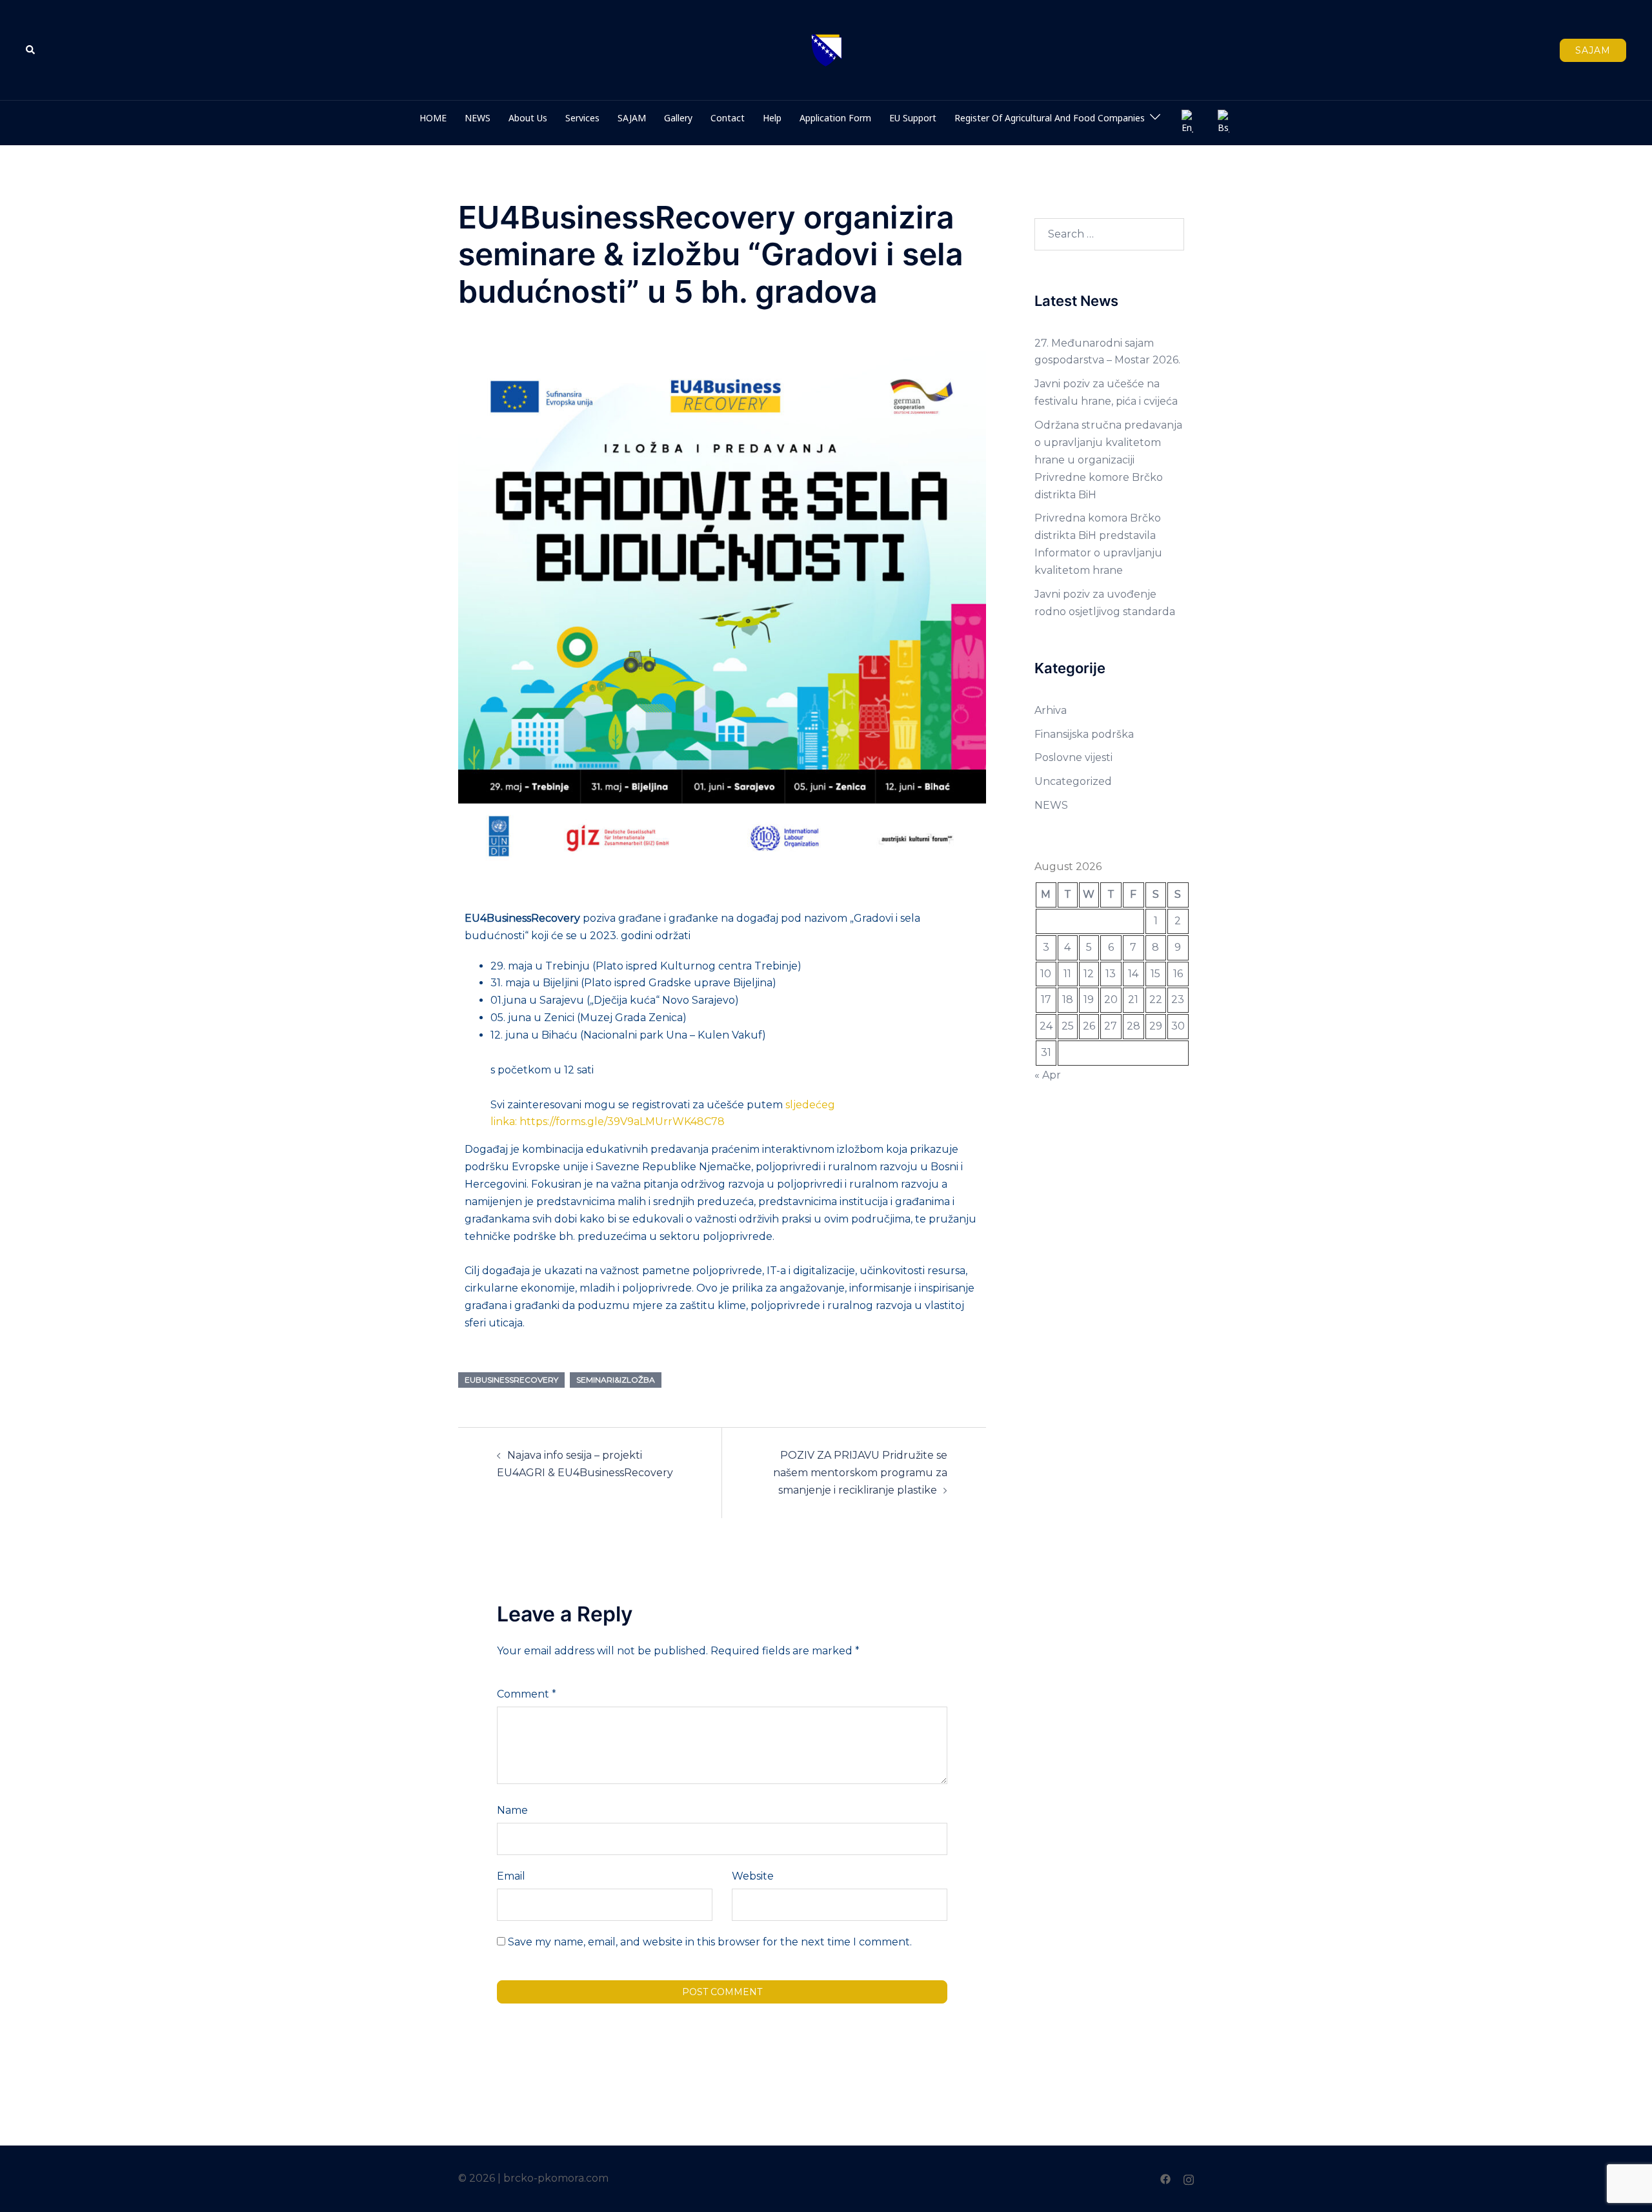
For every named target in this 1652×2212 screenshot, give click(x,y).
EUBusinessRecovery (511, 1380)
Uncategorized (1073, 781)
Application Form (835, 118)
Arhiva (1051, 710)
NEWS (478, 118)
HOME (433, 118)
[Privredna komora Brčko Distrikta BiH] (826, 49)
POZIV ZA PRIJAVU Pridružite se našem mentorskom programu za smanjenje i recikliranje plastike (860, 1473)
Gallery (678, 118)
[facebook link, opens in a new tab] (1165, 2178)
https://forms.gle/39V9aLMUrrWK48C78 (622, 1121)
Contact (728, 118)
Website (753, 1876)
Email (511, 1876)
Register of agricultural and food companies (1050, 118)
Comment (527, 1694)
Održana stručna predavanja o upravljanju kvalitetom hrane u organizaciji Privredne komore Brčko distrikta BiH (1108, 460)
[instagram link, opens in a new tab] (1189, 2178)
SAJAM (632, 118)
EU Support (913, 118)
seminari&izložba (616, 1380)
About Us (528, 118)
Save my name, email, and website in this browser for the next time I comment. (710, 1942)
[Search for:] (1110, 234)
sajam (1593, 50)
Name (512, 1810)
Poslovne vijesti (1073, 757)
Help (772, 118)
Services (582, 118)
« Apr (1048, 1075)
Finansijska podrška (1084, 734)
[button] (31, 50)
